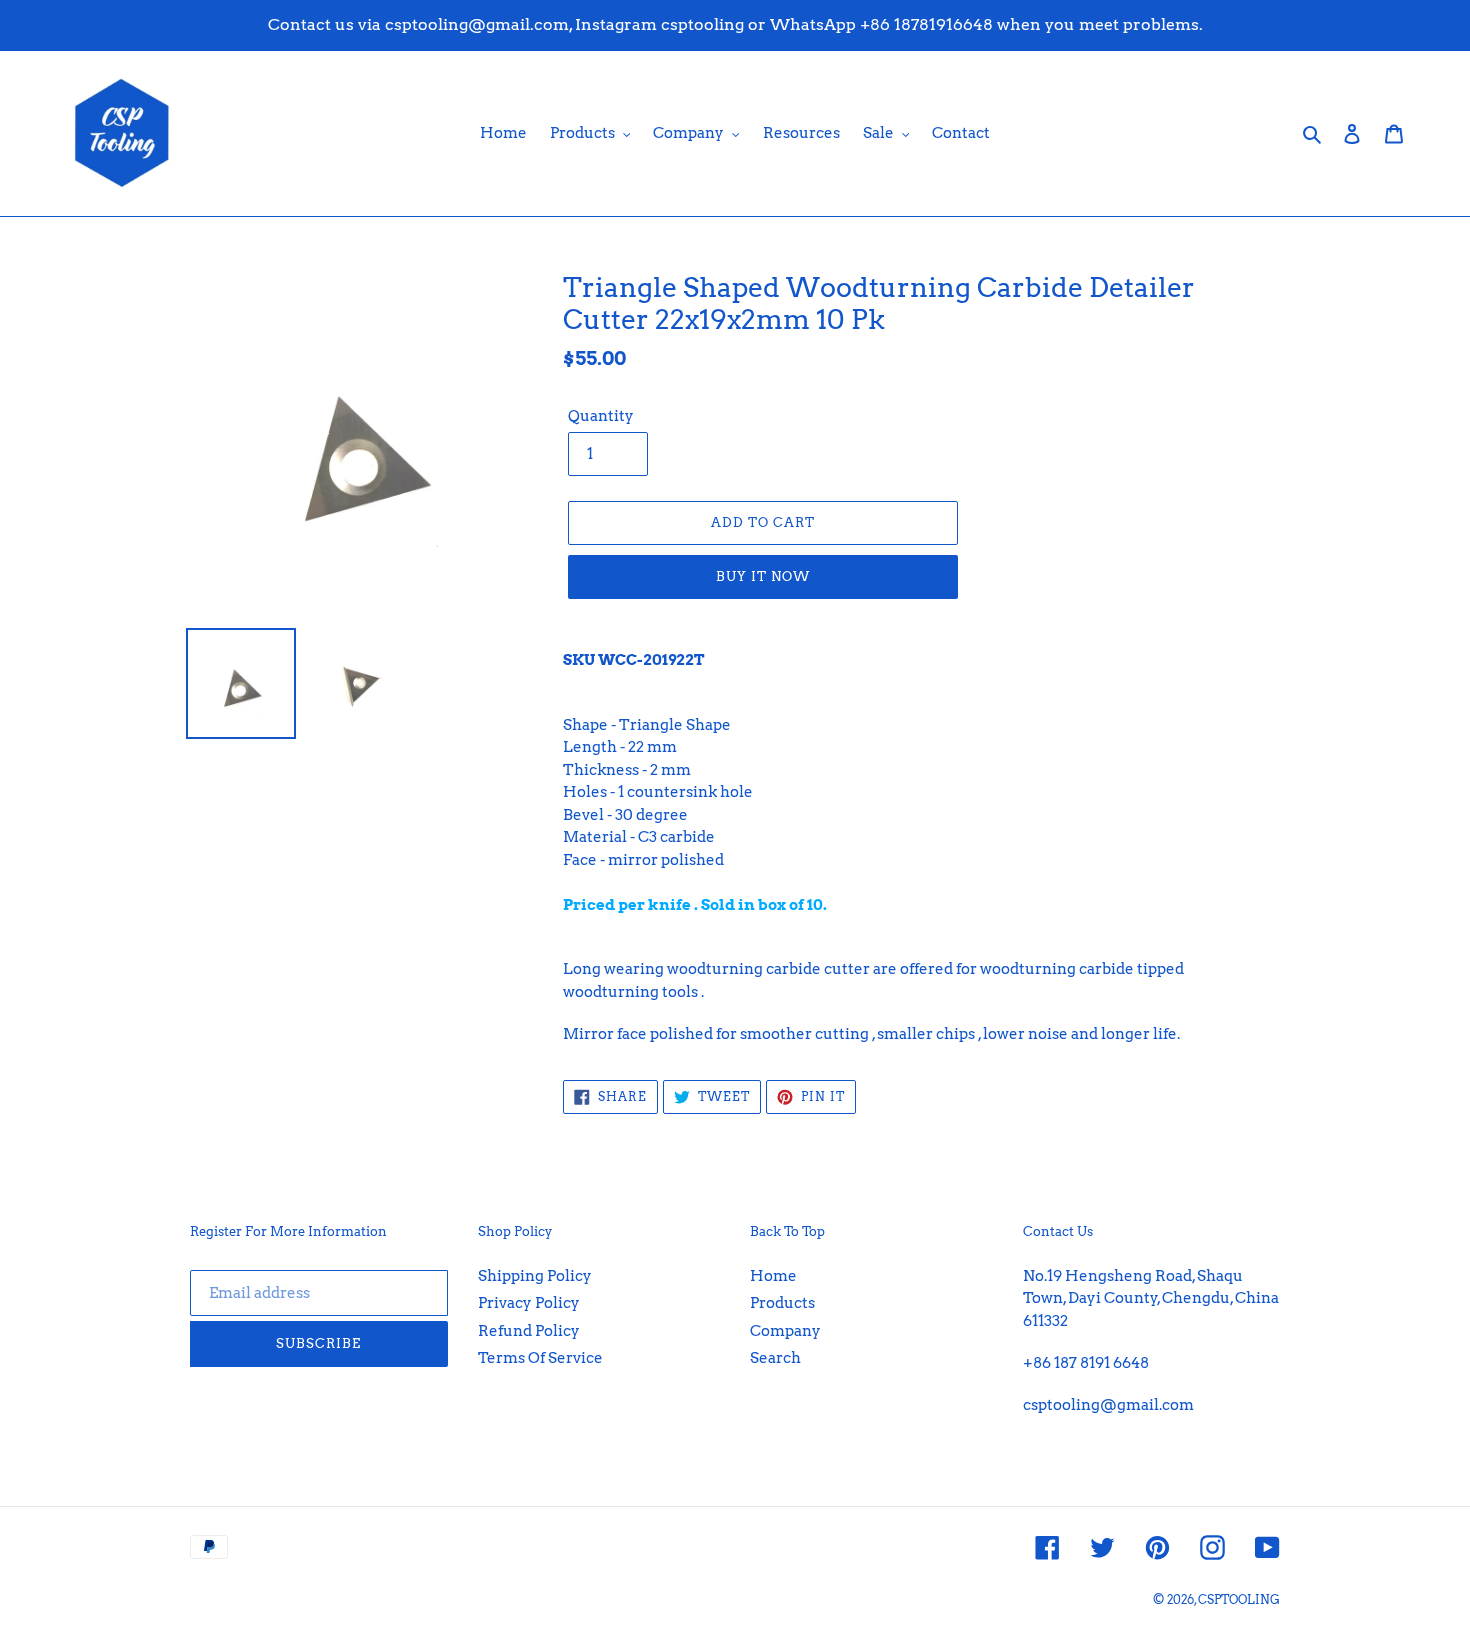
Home (773, 1276)
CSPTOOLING (1239, 1599)
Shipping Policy (535, 1276)
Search (775, 1358)
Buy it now (763, 576)
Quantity (601, 416)
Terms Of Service (540, 1358)
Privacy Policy (529, 1303)
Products (782, 1303)
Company (785, 1331)
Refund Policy (529, 1331)
